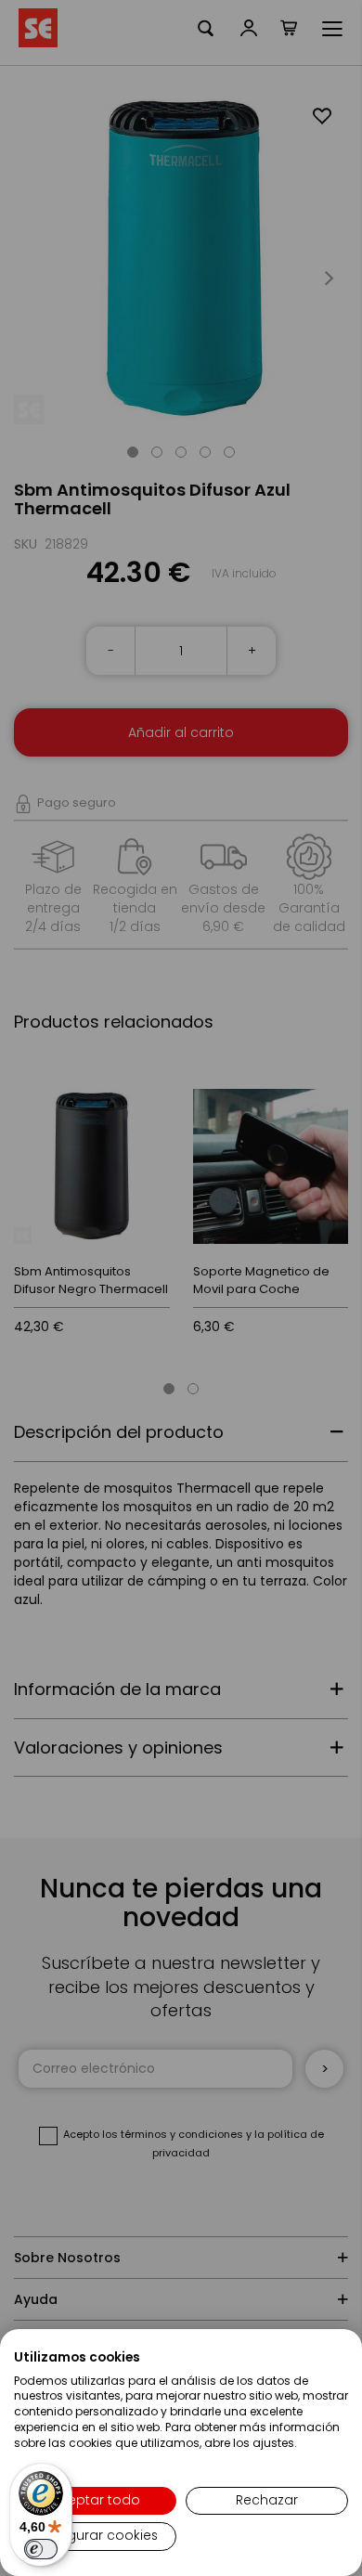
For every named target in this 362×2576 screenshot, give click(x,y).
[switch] (41, 2549)
